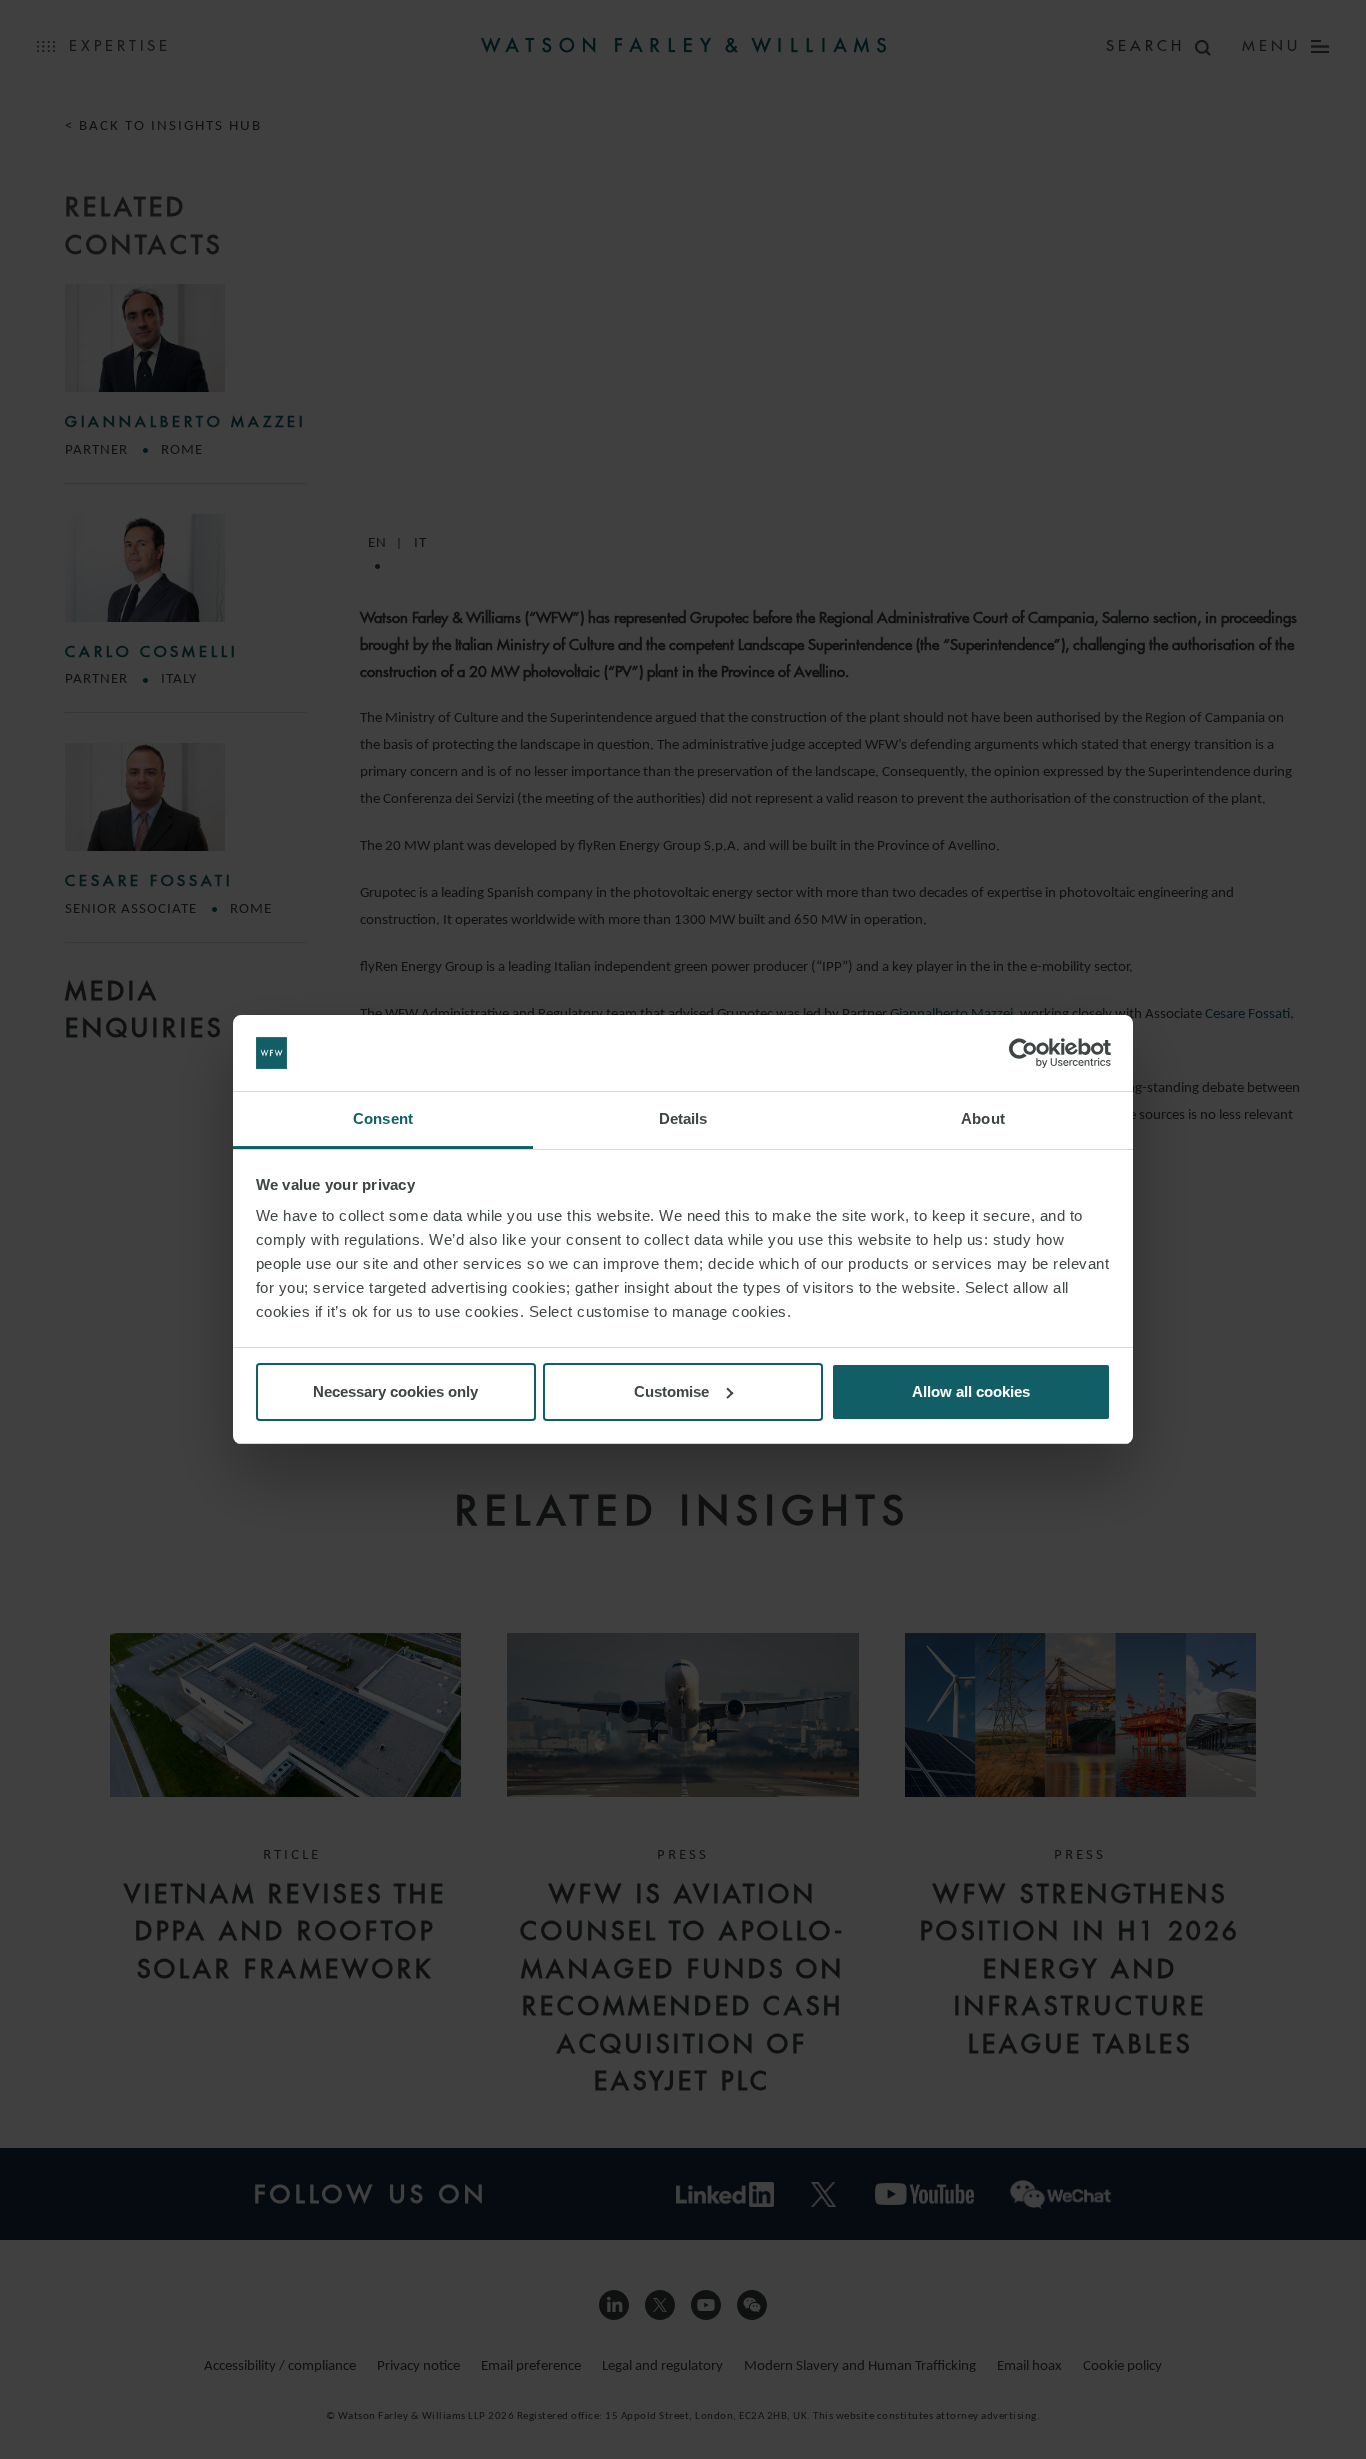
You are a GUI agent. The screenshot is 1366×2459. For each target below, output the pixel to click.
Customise (671, 1391)
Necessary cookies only (395, 1391)
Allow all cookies (971, 1391)
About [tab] (983, 1118)
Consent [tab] (383, 1118)
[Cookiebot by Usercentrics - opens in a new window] (1023, 1053)
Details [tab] (683, 1118)
